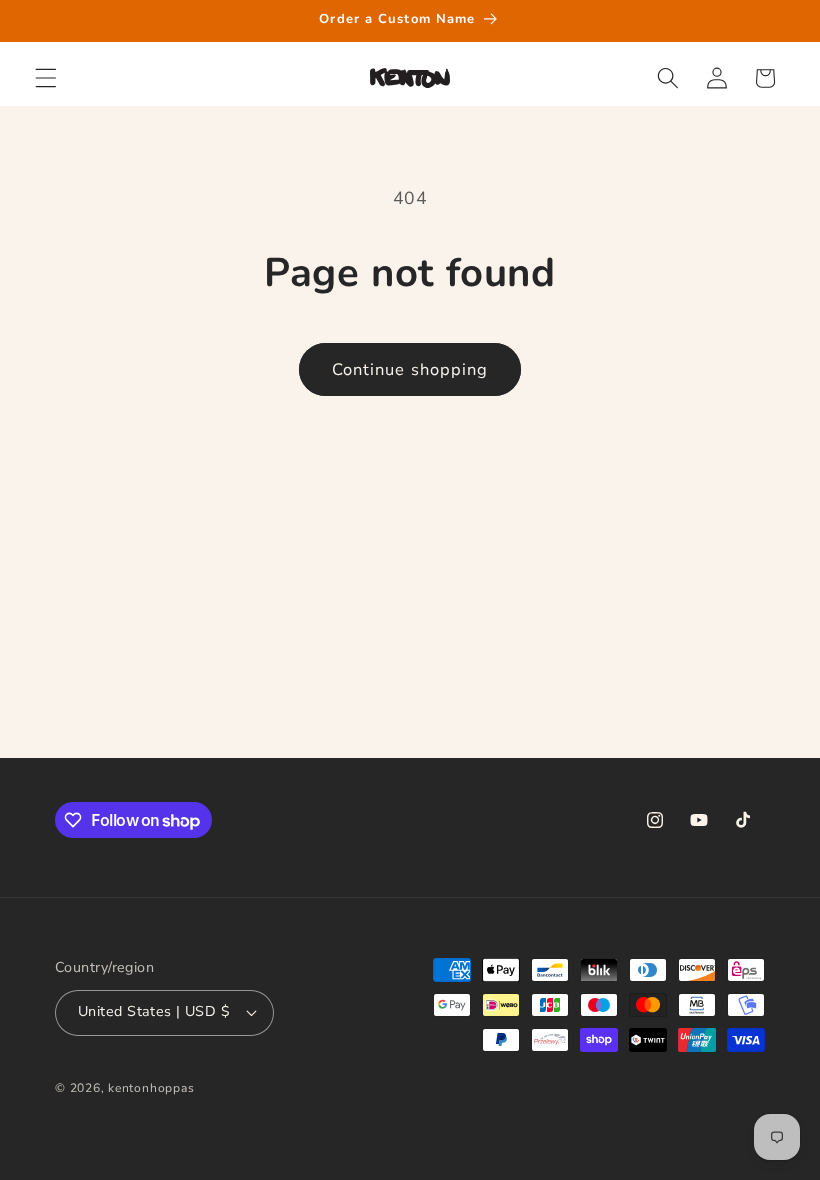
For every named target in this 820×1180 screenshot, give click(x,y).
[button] (46, 78)
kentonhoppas (151, 1088)
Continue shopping (410, 369)
